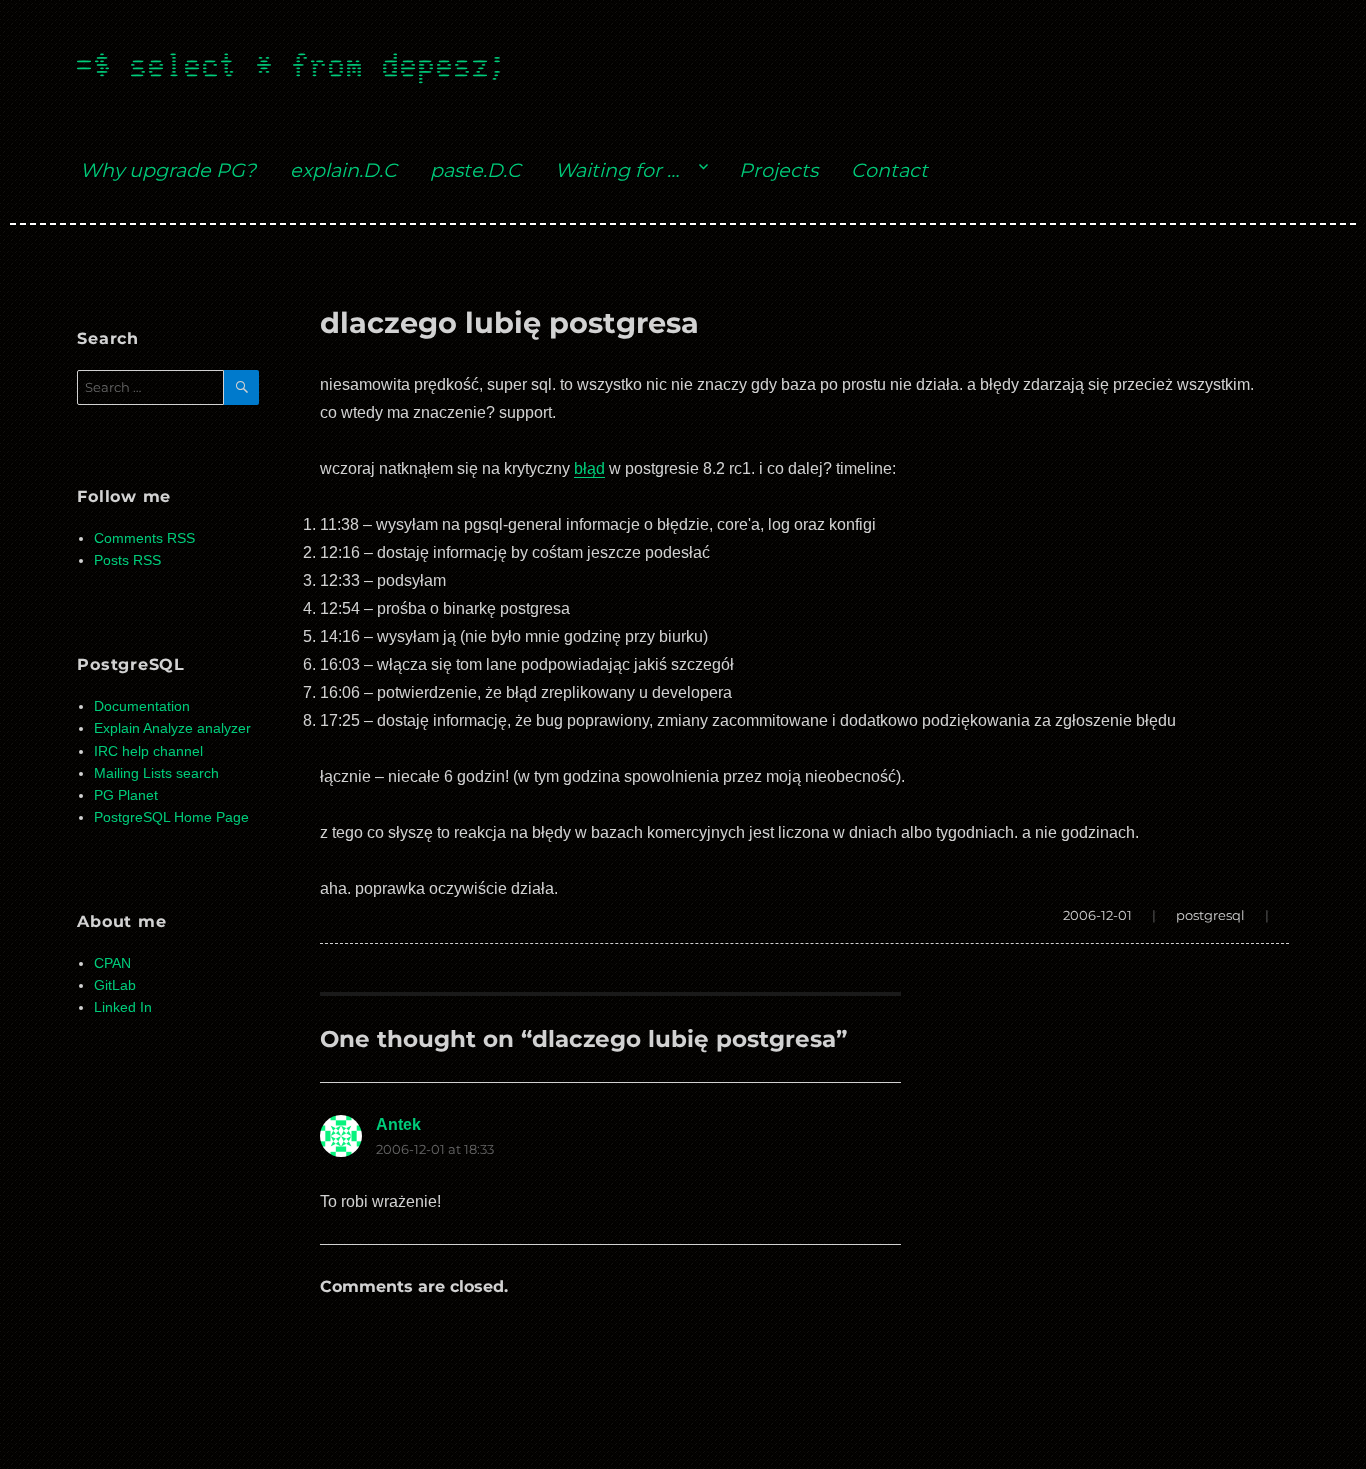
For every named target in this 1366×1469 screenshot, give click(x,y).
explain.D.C (343, 170)
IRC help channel (148, 751)
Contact (889, 170)
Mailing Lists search (156, 773)
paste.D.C (475, 170)
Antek (398, 1124)
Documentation (142, 706)
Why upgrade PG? (168, 170)
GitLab (115, 985)
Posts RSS (127, 560)
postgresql (1210, 915)
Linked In (123, 1007)
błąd (589, 468)
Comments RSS (144, 538)
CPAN (112, 963)
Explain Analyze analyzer (172, 728)
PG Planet (126, 795)
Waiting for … (617, 170)
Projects (778, 170)
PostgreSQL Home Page (171, 817)
